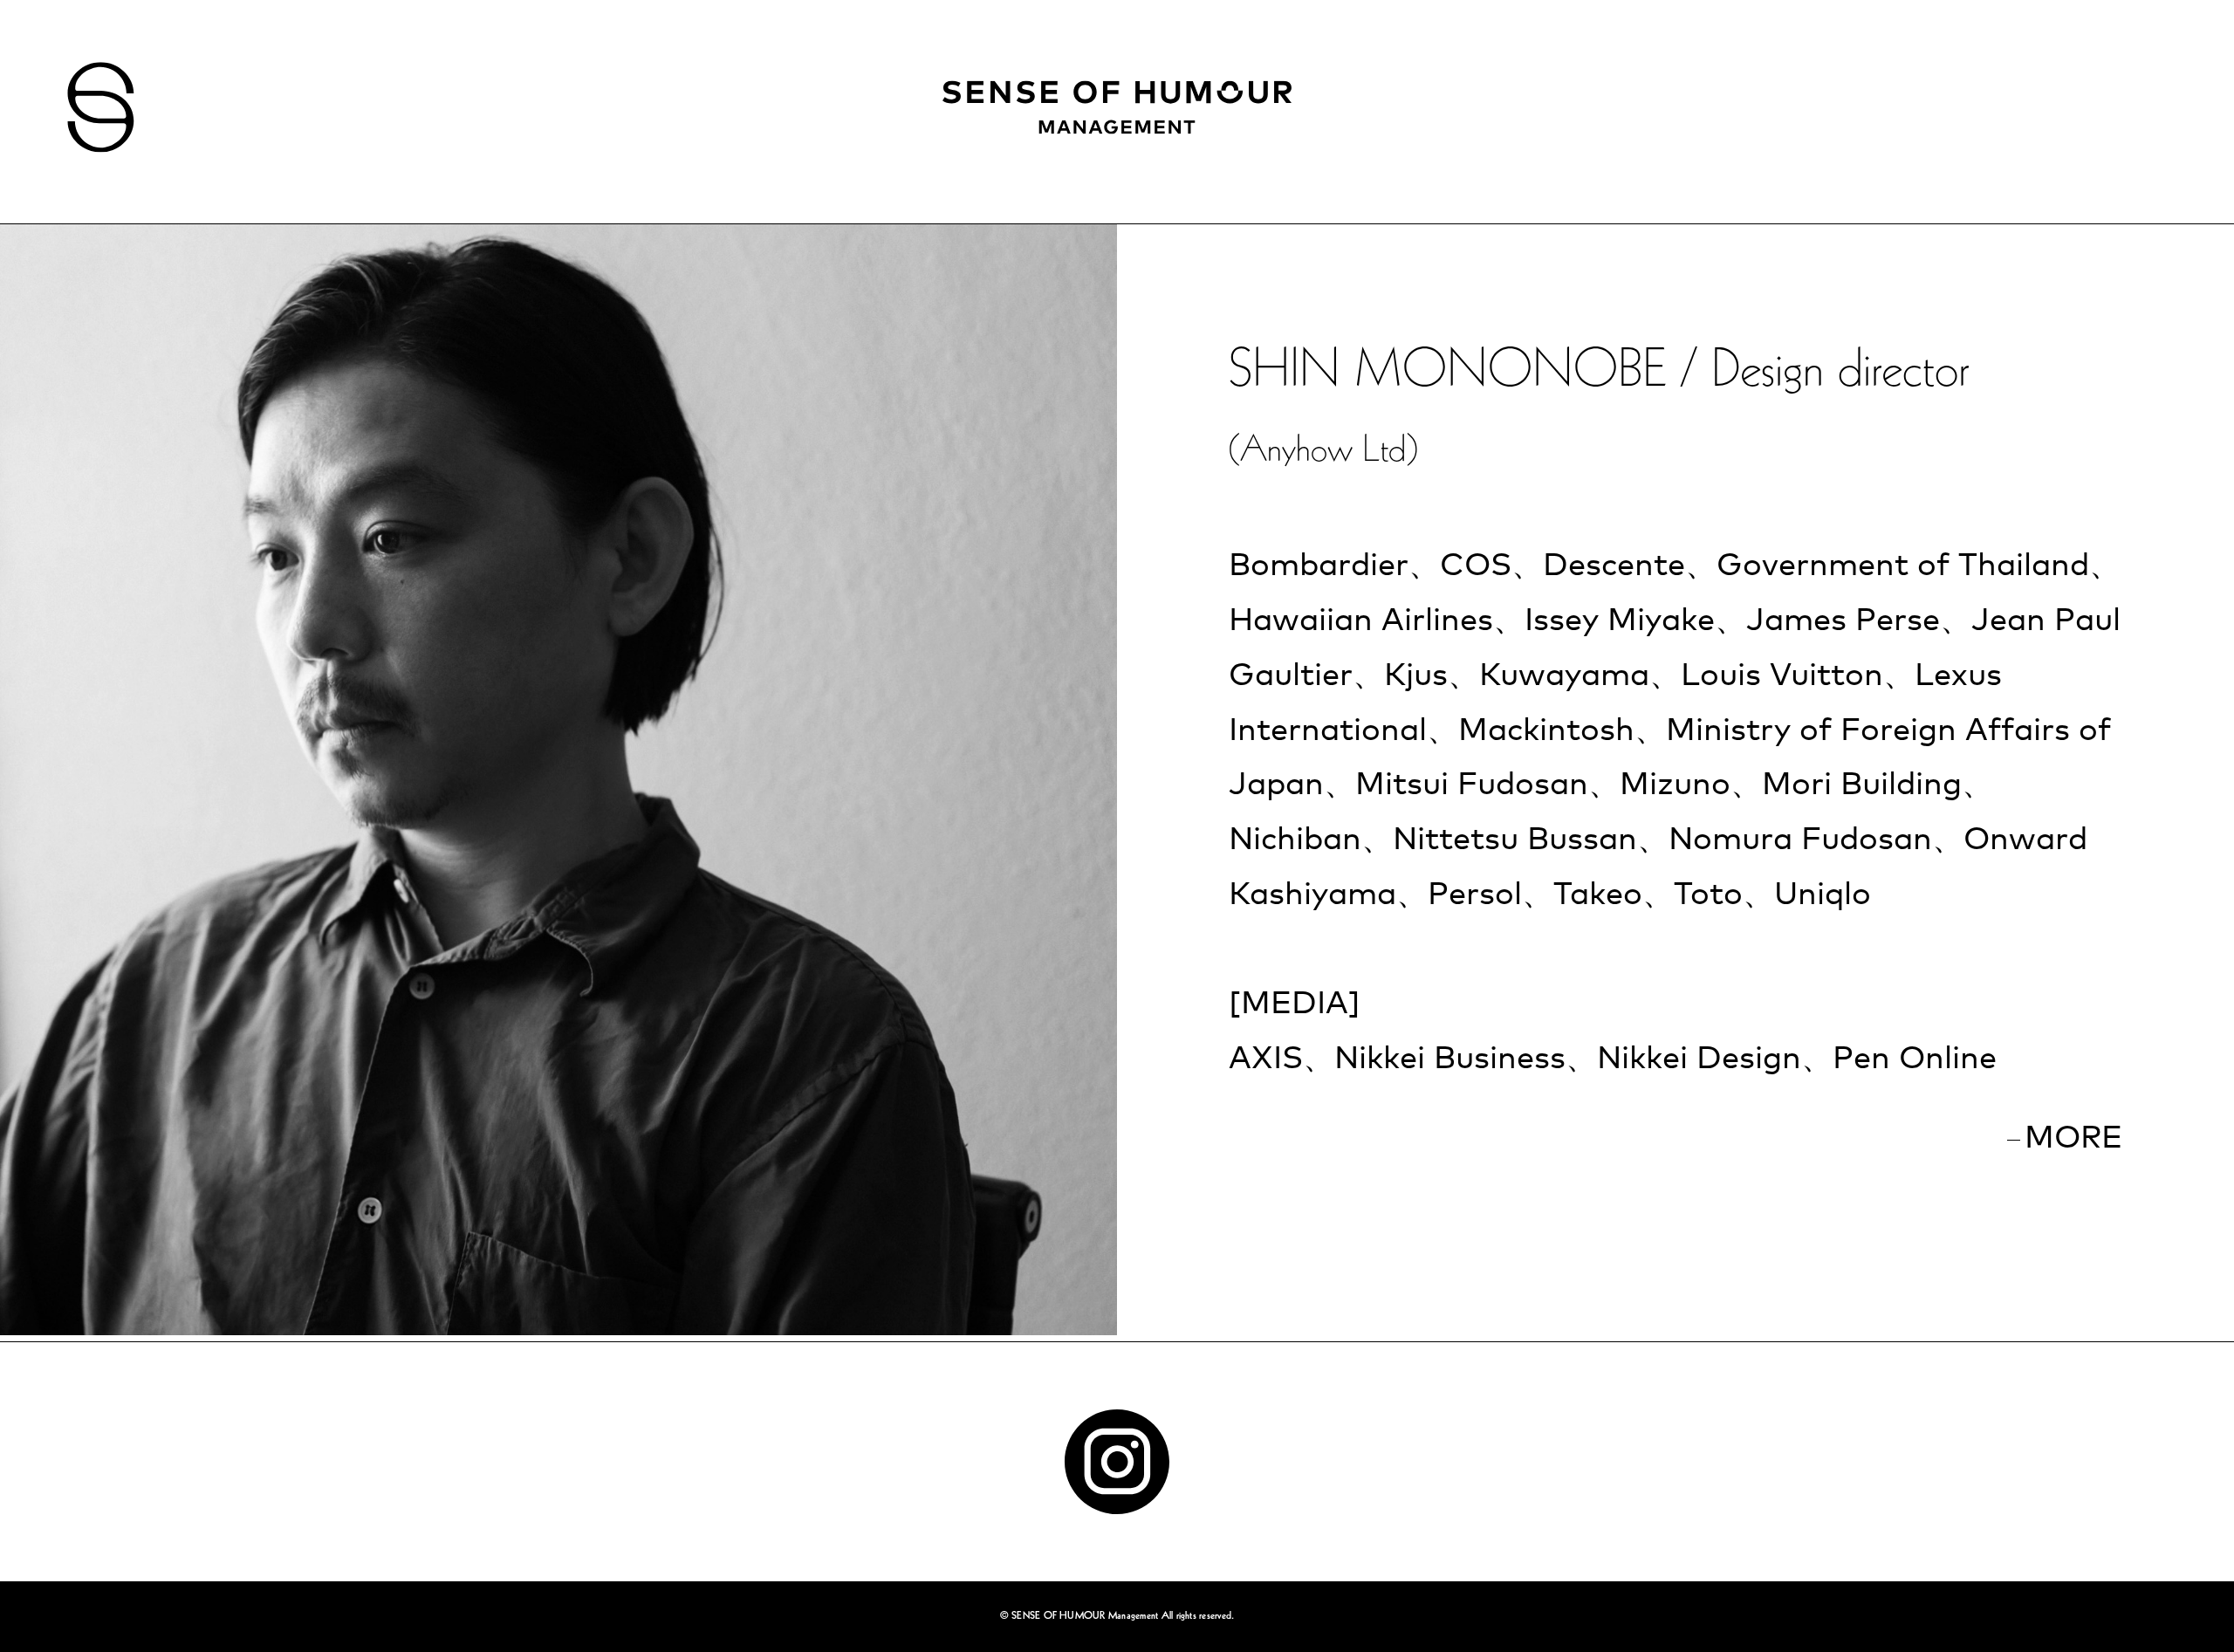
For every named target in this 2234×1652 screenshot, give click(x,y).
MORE (2073, 1139)
